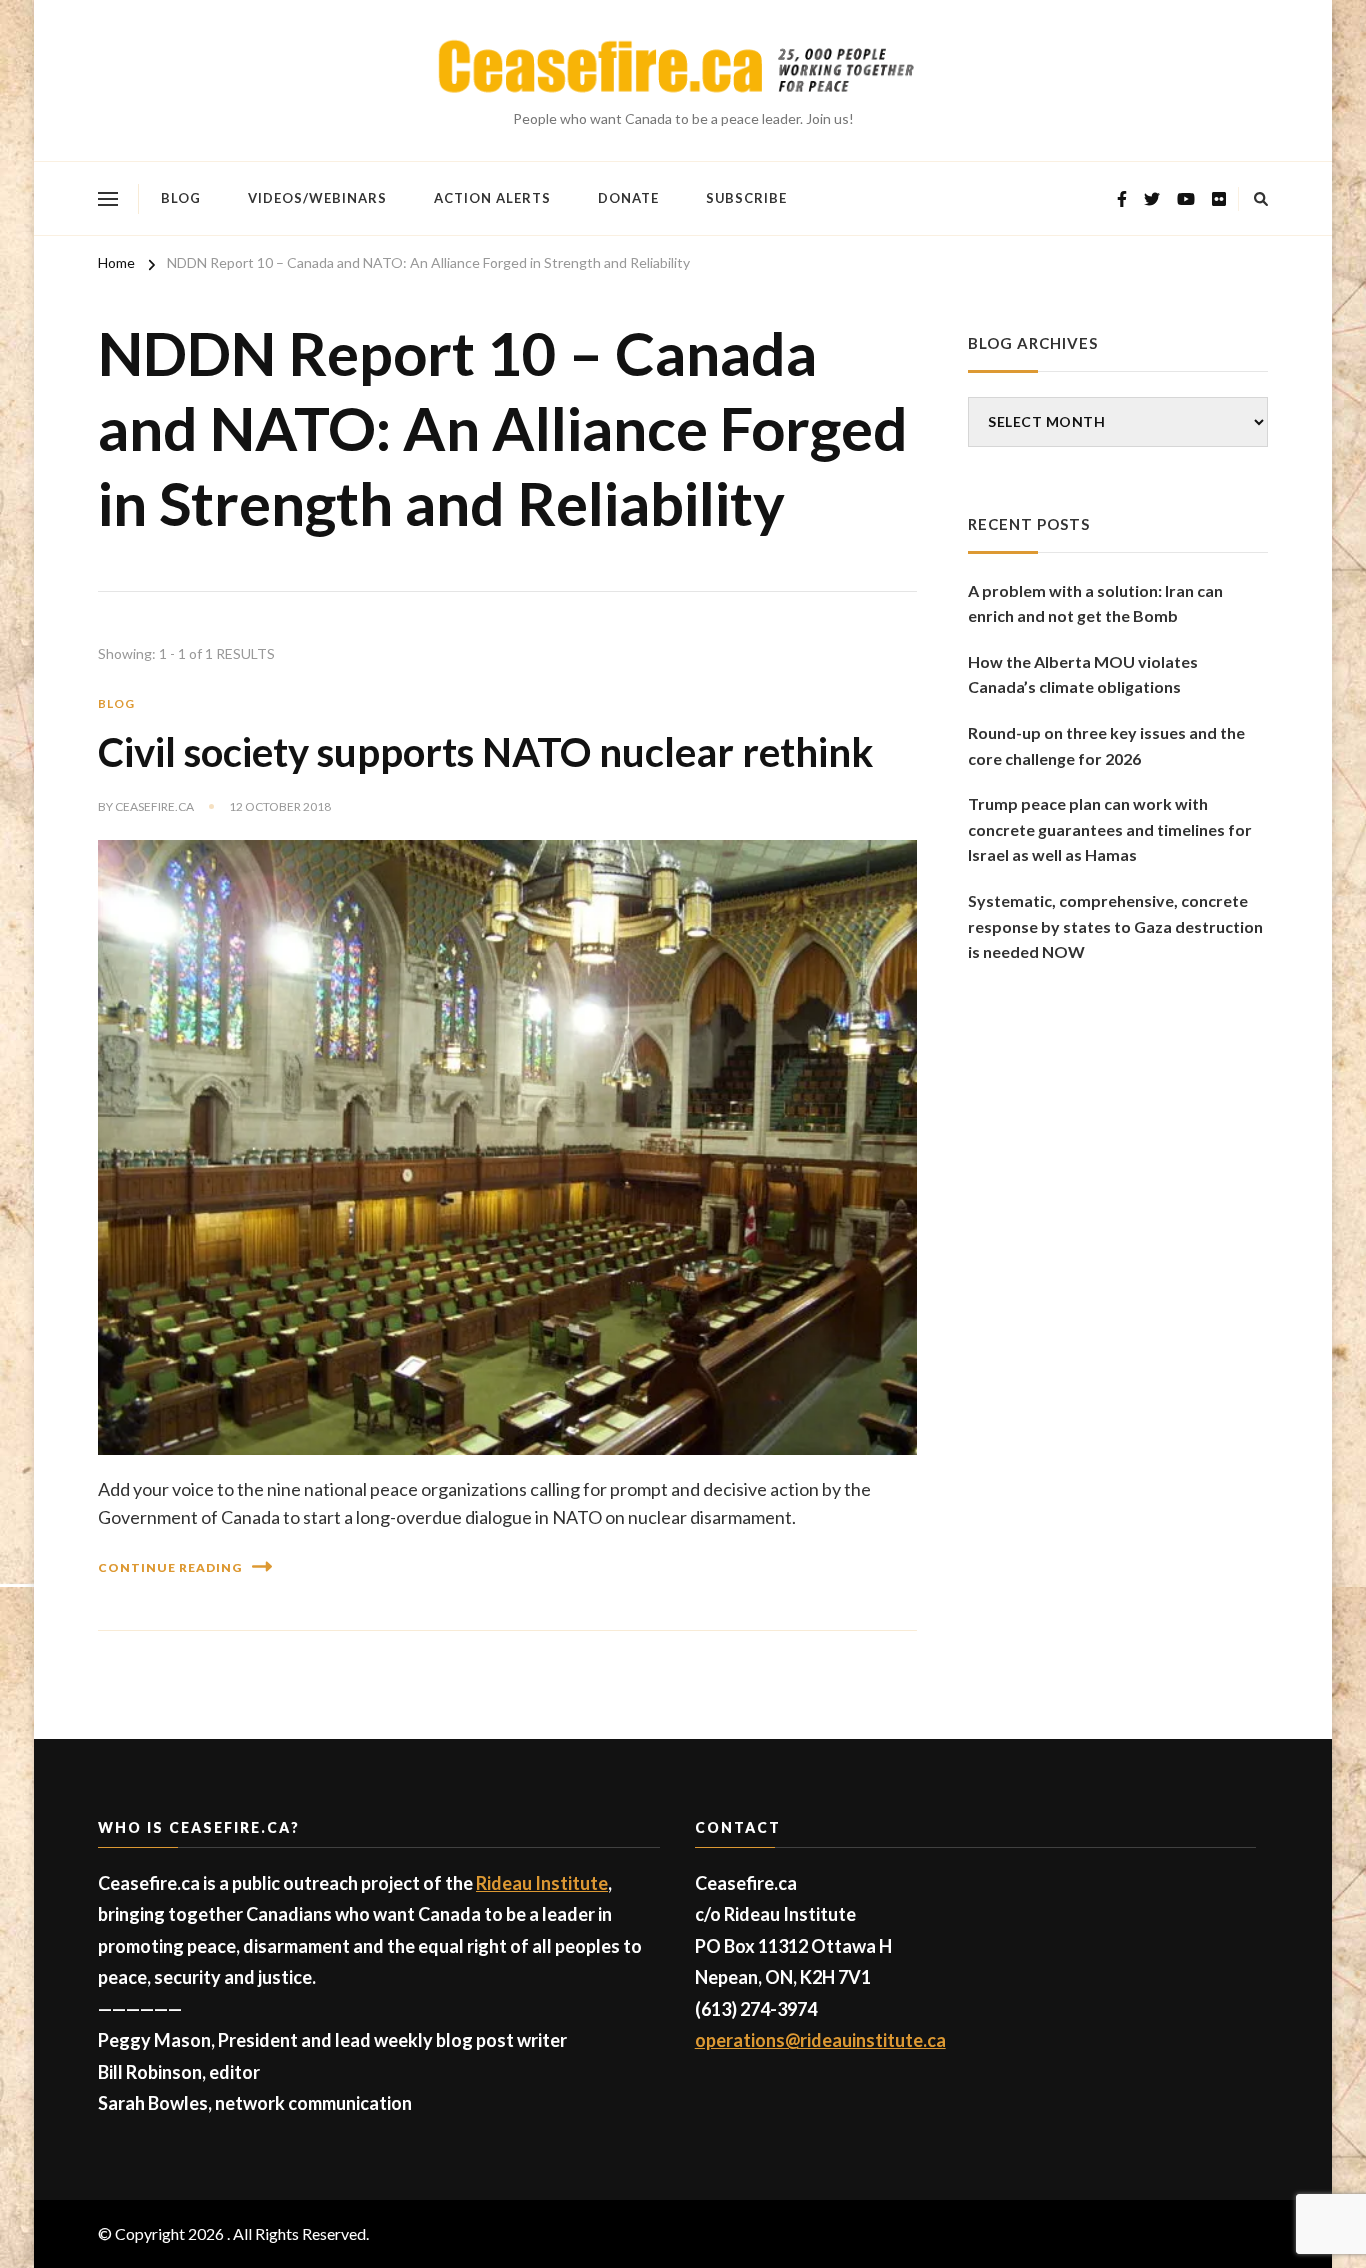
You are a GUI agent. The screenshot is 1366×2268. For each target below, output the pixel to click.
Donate (628, 198)
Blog (181, 198)
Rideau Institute (542, 1883)
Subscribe (746, 198)
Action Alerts (492, 198)
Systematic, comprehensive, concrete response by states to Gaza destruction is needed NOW (1115, 926)
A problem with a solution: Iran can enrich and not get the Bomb (1095, 603)
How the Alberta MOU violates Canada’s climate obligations (1083, 674)
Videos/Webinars (317, 198)
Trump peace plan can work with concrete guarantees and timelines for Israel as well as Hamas (1110, 829)
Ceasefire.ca (154, 806)
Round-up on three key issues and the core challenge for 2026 (1106, 745)
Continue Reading (170, 1567)
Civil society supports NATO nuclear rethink (486, 752)
